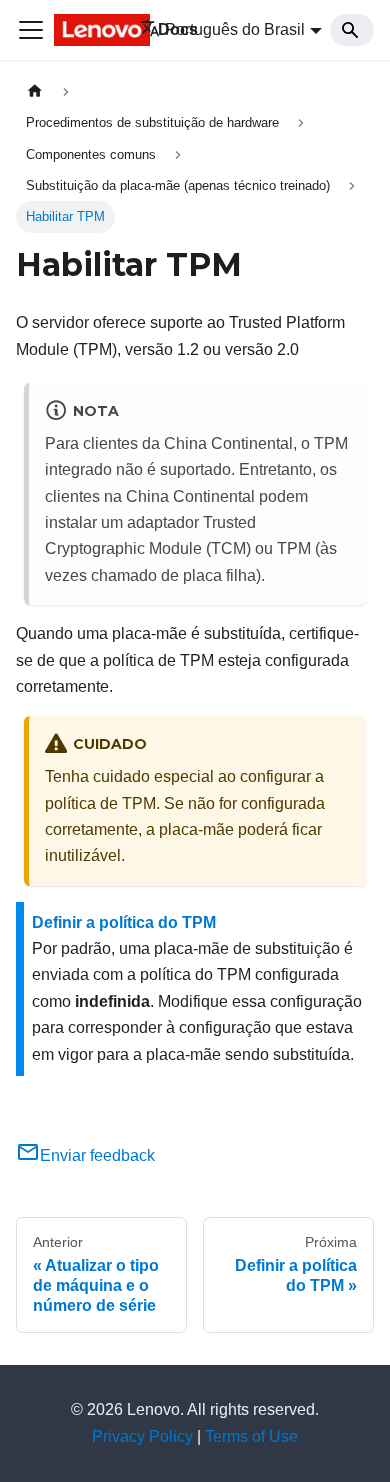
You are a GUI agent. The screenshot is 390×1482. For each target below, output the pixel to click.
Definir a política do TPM (124, 922)
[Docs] (83, 30)
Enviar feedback (97, 1155)
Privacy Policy (142, 1436)
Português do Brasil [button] (235, 29)
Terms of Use (251, 1436)
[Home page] (35, 91)
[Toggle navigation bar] (31, 30)
